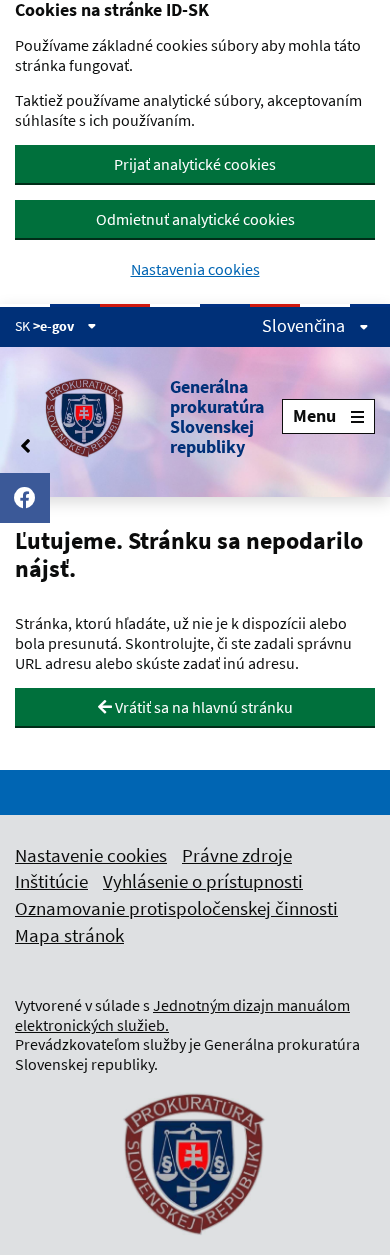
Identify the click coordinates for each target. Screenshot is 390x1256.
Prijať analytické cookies (195, 164)
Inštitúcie (51, 881)
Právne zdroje (237, 855)
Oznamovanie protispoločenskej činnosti (176, 908)
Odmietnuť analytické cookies (195, 219)
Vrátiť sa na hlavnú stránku (202, 707)
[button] (148, 417)
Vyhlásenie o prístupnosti (203, 881)
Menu (314, 415)
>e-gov (55, 326)
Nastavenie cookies (91, 855)
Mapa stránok (69, 935)
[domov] (195, 1247)
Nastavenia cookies (195, 269)
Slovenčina (305, 326)
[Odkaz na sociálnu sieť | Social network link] (25, 498)
